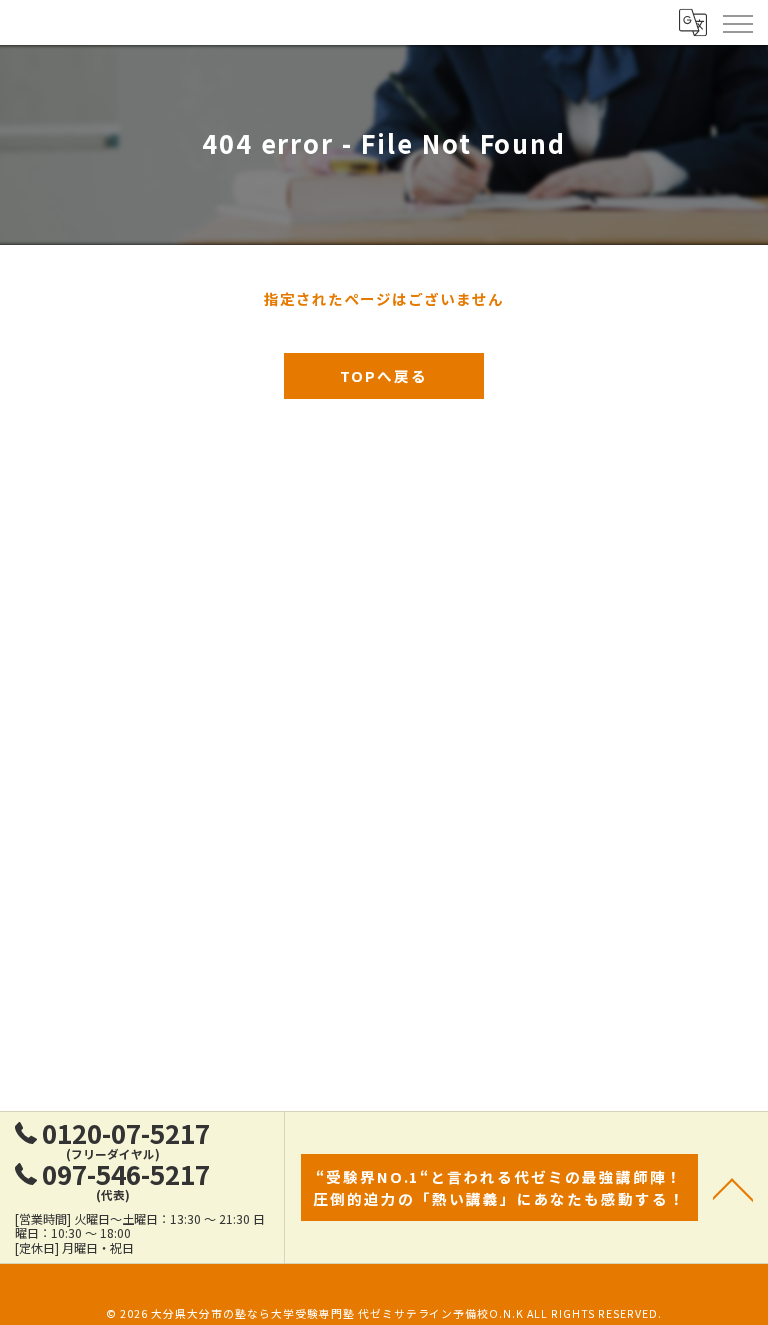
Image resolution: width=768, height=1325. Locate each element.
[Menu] (737, 22)
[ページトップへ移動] (733, 1188)
